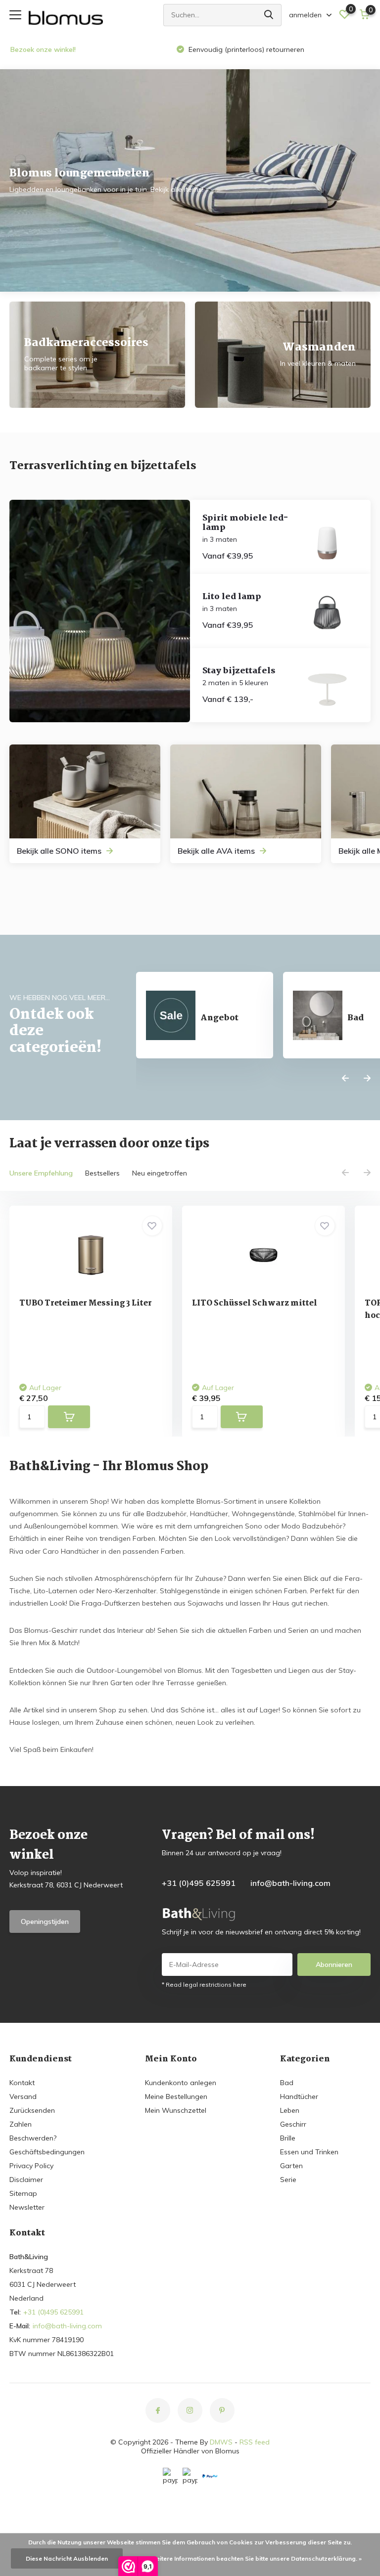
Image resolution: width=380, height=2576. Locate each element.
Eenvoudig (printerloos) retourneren (245, 49)
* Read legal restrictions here (204, 1985)
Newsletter (27, 2207)
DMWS (221, 2442)
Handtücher (299, 2096)
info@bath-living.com (290, 1883)
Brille (288, 2138)
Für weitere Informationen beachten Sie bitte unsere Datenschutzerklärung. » (251, 2558)
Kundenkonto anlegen (181, 2083)
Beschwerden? (33, 2138)
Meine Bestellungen (176, 2096)
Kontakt (22, 2083)
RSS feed (255, 2442)
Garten (291, 2166)
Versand (23, 2096)
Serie (288, 2180)
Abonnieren (334, 1965)
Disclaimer (26, 2180)
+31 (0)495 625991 (199, 1883)
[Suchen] (269, 15)
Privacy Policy (31, 2166)
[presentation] (345, 1079)
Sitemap (23, 2193)
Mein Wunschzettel (176, 2110)
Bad (287, 2083)
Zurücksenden (32, 2110)
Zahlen (21, 2124)
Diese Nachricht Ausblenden (67, 2558)
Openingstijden (45, 1921)
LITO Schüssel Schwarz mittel (255, 1303)
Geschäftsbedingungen (47, 2152)
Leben (290, 2110)
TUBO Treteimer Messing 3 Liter (86, 1303)
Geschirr (293, 2124)
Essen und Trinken (309, 2152)
